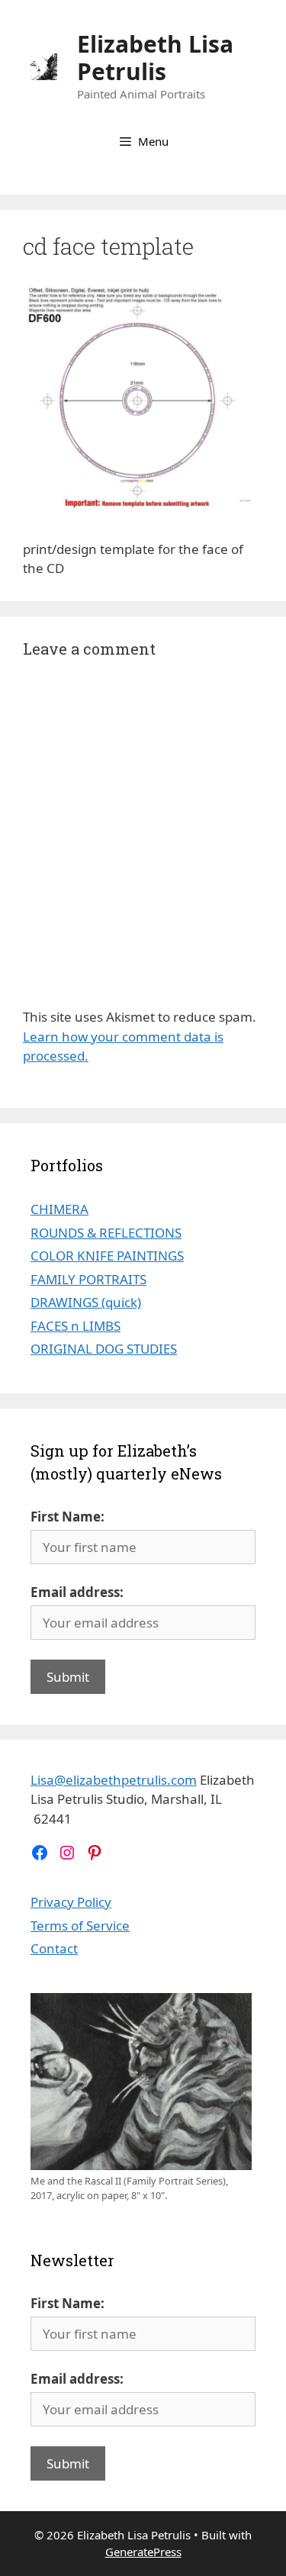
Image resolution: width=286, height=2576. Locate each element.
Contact (54, 1948)
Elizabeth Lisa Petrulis (155, 58)
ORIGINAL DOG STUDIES (104, 1349)
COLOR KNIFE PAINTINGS (107, 1256)
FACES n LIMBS (76, 1326)
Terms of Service (80, 1926)
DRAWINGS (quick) (86, 1302)
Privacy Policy (71, 1902)
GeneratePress (143, 2552)
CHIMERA (59, 1209)
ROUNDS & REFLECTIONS (106, 1233)
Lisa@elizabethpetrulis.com (114, 1780)
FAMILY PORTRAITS (88, 1279)
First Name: (67, 1517)
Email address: (77, 1592)
